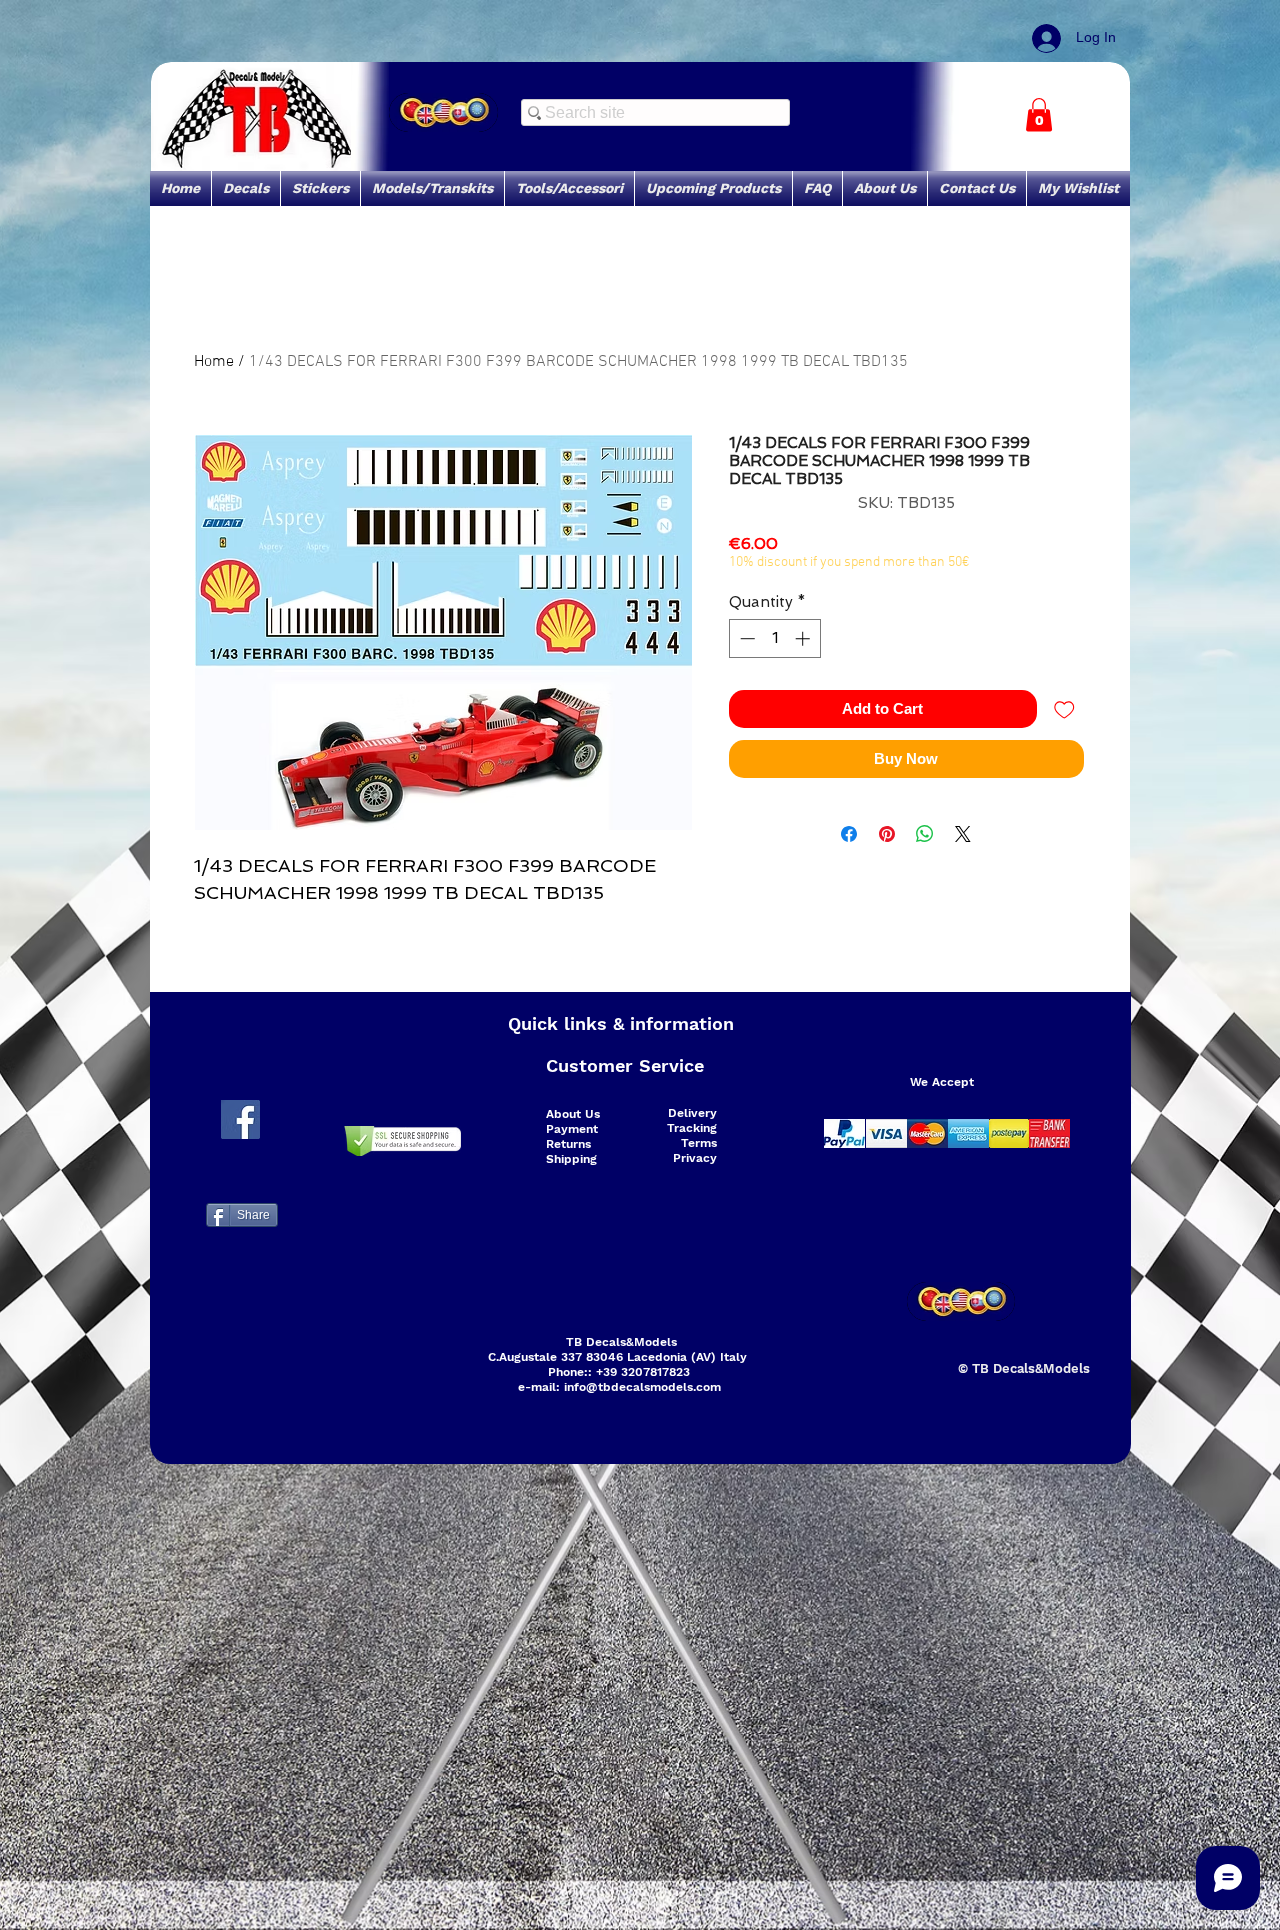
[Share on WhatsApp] (925, 834)
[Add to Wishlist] (1064, 709)
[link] (1039, 114)
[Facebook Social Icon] (240, 1119)
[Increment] (804, 638)
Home (214, 362)
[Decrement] (745, 638)
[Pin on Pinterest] (887, 834)
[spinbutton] (774, 638)
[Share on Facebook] (849, 834)
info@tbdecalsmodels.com (642, 1387)
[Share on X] (963, 834)
